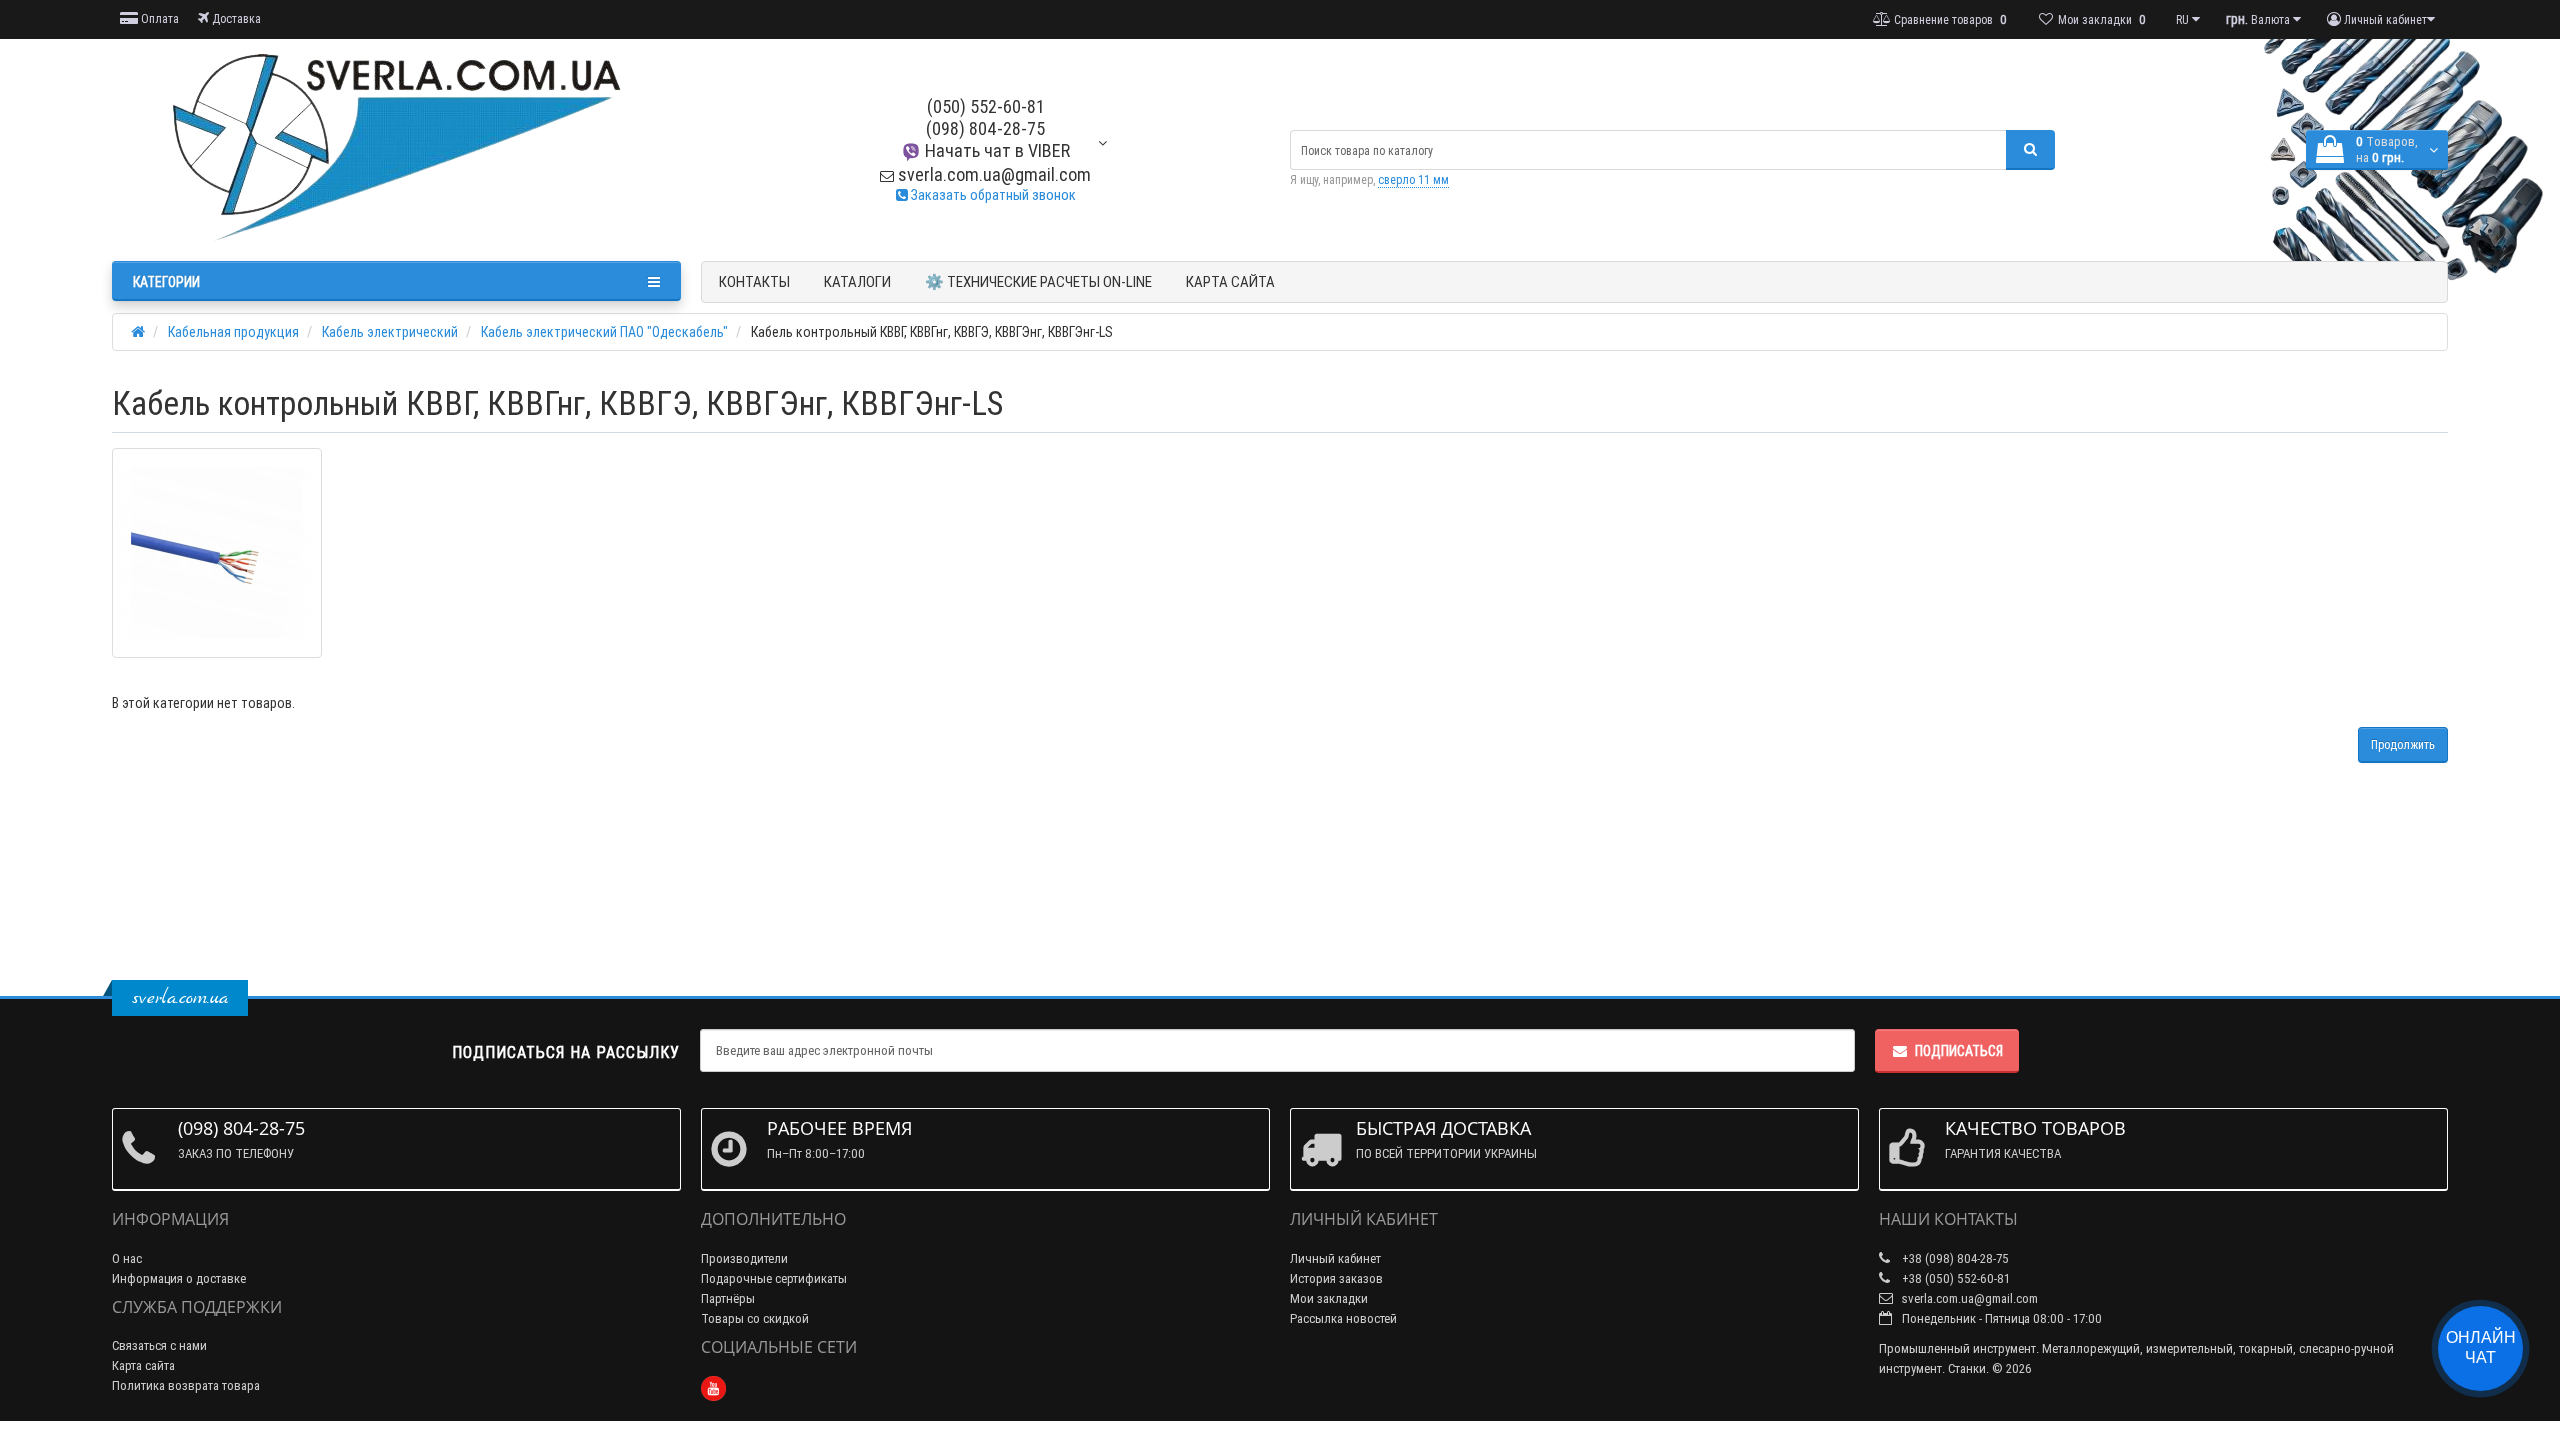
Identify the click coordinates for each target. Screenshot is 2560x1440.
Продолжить (2403, 744)
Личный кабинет (1335, 1258)
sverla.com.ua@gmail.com (992, 174)
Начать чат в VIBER (995, 150)
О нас (127, 1258)
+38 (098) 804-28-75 (1954, 1258)
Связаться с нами (159, 1345)
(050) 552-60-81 (986, 106)
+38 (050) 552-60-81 (1954, 1278)
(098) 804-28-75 (985, 128)
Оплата (158, 18)
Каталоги (857, 281)
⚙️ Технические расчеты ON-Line (1038, 281)
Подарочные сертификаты (774, 1278)
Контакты (754, 281)
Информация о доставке (179, 1278)
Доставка (235, 18)
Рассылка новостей (1343, 1318)
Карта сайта (1230, 281)
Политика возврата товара (186, 1385)
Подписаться (1959, 1051)
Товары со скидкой (755, 1318)
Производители (744, 1258)
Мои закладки (1329, 1298)
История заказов (1336, 1278)
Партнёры (728, 1298)
